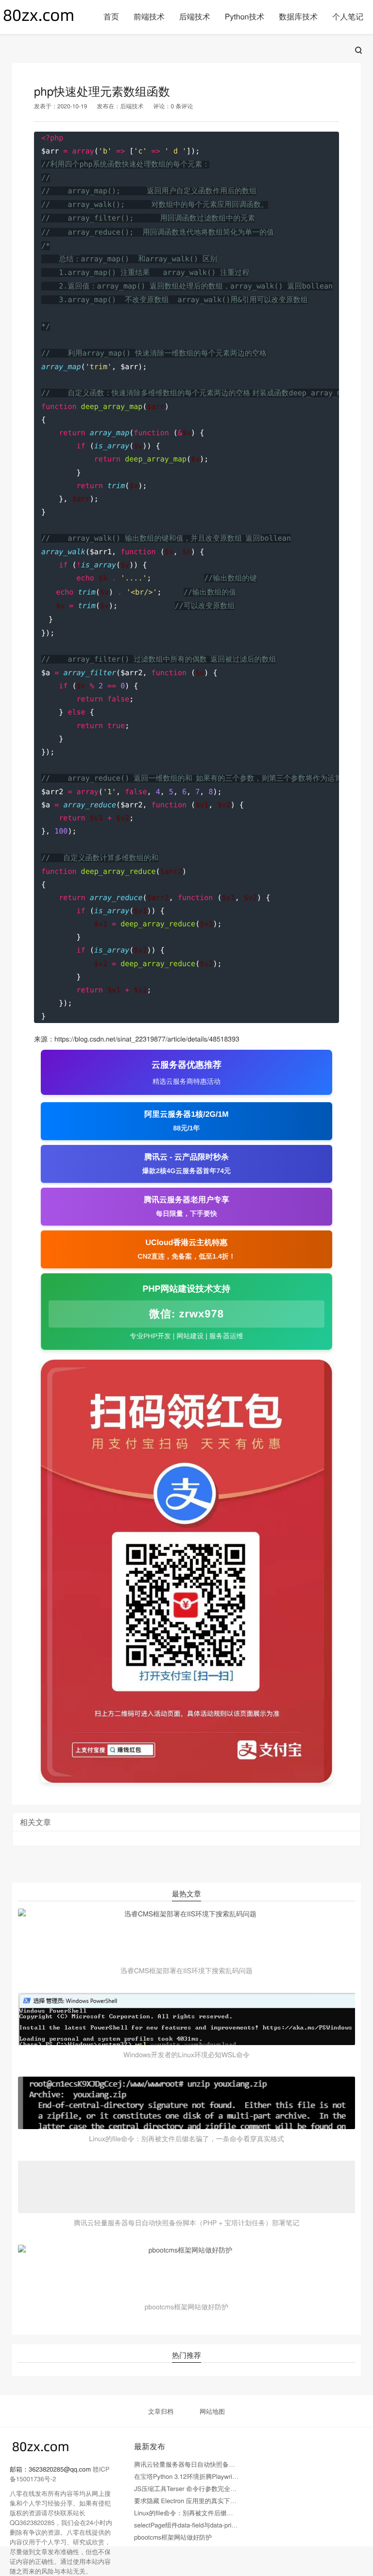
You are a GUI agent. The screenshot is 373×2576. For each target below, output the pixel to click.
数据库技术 (298, 16)
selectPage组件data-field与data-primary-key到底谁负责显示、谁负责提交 (237, 2525)
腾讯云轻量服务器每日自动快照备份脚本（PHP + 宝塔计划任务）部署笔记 (239, 2464)
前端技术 (149, 16)
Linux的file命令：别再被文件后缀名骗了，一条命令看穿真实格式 (225, 2513)
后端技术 (195, 16)
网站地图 (212, 2411)
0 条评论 (182, 106)
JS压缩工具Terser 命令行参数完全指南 (188, 2488)
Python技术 (245, 16)
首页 (111, 16)
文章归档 (161, 2411)
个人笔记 (348, 16)
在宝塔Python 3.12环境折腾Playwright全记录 (197, 2476)
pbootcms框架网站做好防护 (173, 2537)
